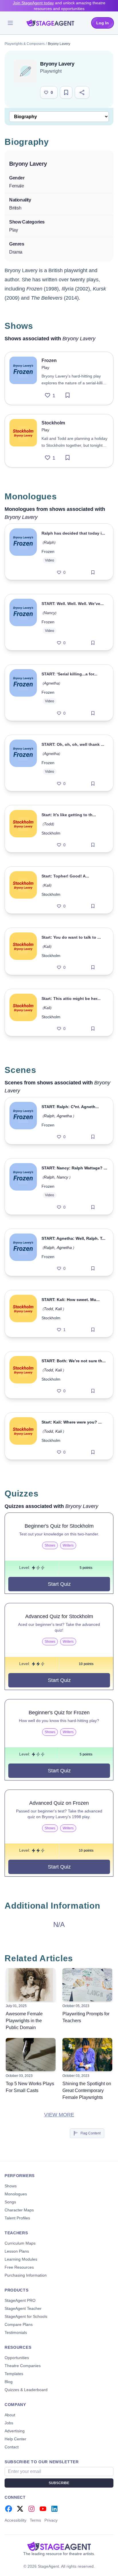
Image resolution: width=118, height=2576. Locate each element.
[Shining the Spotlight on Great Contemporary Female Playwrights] (87, 2055)
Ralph (49, 542)
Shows (11, 2186)
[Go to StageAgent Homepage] (59, 2546)
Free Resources (19, 2267)
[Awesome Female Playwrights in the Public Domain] (31, 1985)
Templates (14, 2374)
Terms (35, 2520)
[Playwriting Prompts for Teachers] (87, 1985)
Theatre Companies (23, 2366)
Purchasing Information (26, 2275)
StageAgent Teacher (23, 2308)
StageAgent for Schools (26, 2316)
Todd (48, 824)
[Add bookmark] (68, 396)
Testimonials (16, 2332)
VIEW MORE (59, 2115)
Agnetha (51, 683)
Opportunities (17, 2358)
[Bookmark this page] (66, 92)
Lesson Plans (17, 2251)
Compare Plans (19, 2324)
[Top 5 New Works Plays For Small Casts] (31, 2055)
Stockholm (51, 833)
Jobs (9, 2423)
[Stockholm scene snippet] (23, 1314)
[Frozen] (23, 378)
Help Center (15, 2439)
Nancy (50, 613)
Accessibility (15, 2520)
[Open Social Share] (82, 92)
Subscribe (59, 2483)
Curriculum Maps (20, 2243)
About (10, 2415)
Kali (47, 885)
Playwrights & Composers (25, 44)
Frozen (48, 551)
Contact (12, 2447)
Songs (10, 2202)
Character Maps (19, 2210)
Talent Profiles (17, 2218)
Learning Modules (21, 2259)
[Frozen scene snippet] (23, 1121)
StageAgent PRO (20, 2300)
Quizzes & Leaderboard (26, 2390)
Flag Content (91, 2133)
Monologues (16, 2194)
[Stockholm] (23, 441)
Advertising (15, 2431)
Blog (9, 2382)
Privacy (51, 2520)
